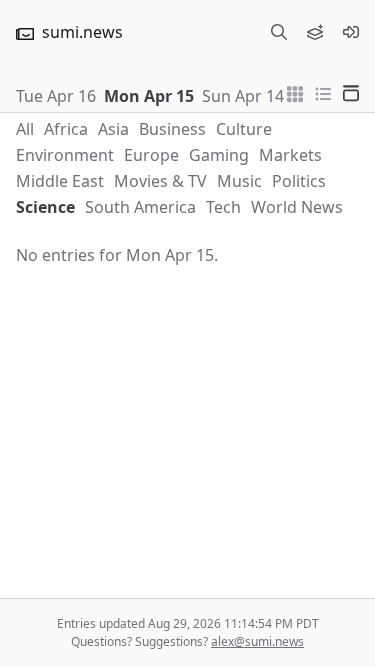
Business (172, 129)
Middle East (60, 181)
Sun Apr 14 (243, 96)
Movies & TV (160, 181)
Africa (66, 129)
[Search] (279, 32)
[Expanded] (351, 92)
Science (45, 207)
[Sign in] (351, 32)
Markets (290, 155)
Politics (299, 181)
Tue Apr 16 (56, 96)
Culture (244, 129)
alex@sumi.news (257, 641)
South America (140, 207)
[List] (323, 92)
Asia (113, 129)
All (25, 129)
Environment (65, 155)
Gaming (219, 155)
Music (239, 181)
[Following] (315, 32)
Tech (223, 207)
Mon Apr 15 (149, 96)
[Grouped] (295, 92)
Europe (151, 155)
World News (297, 207)
